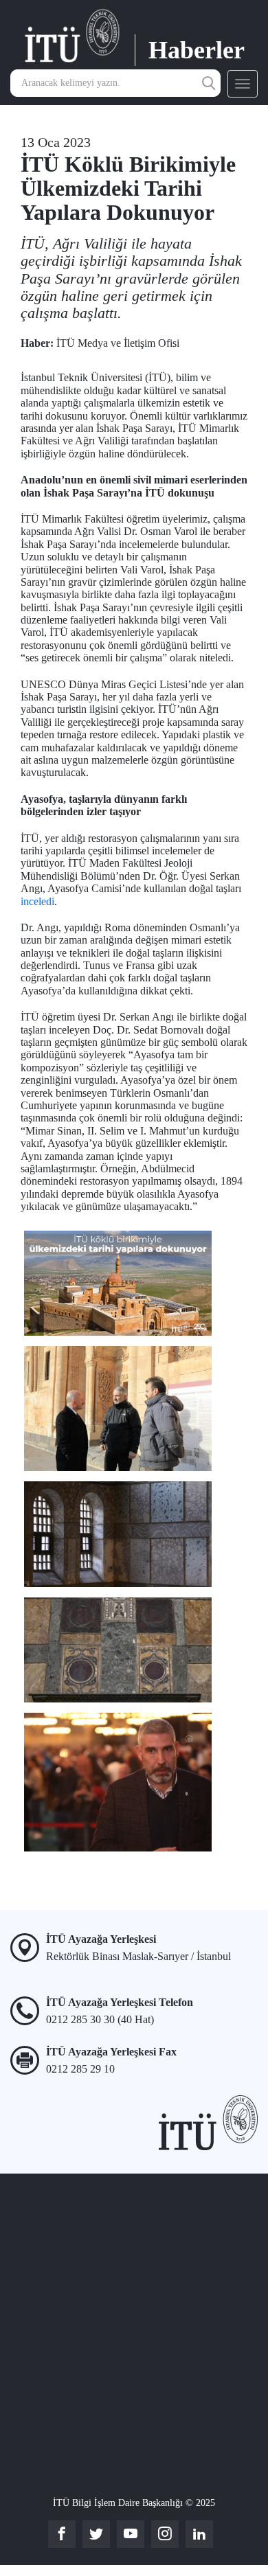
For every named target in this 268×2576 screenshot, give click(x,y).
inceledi (37, 901)
